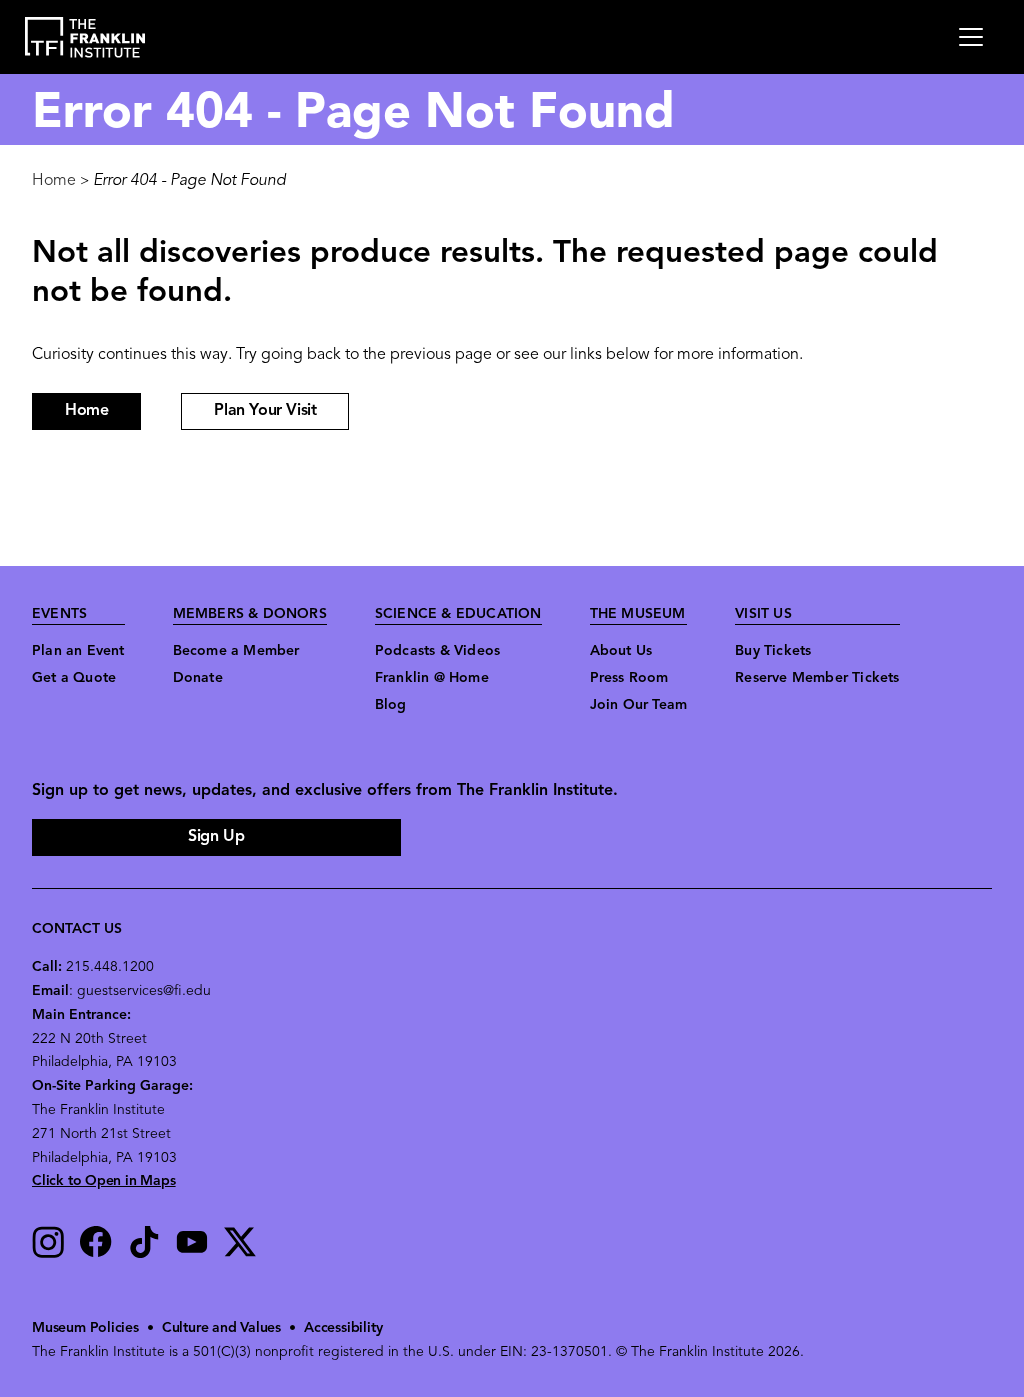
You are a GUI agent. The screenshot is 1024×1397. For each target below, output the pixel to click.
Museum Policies (85, 1328)
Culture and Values (221, 1328)
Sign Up (216, 837)
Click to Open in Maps (104, 1181)
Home (54, 181)
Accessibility (343, 1328)
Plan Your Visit (265, 411)
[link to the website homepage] (85, 37)
